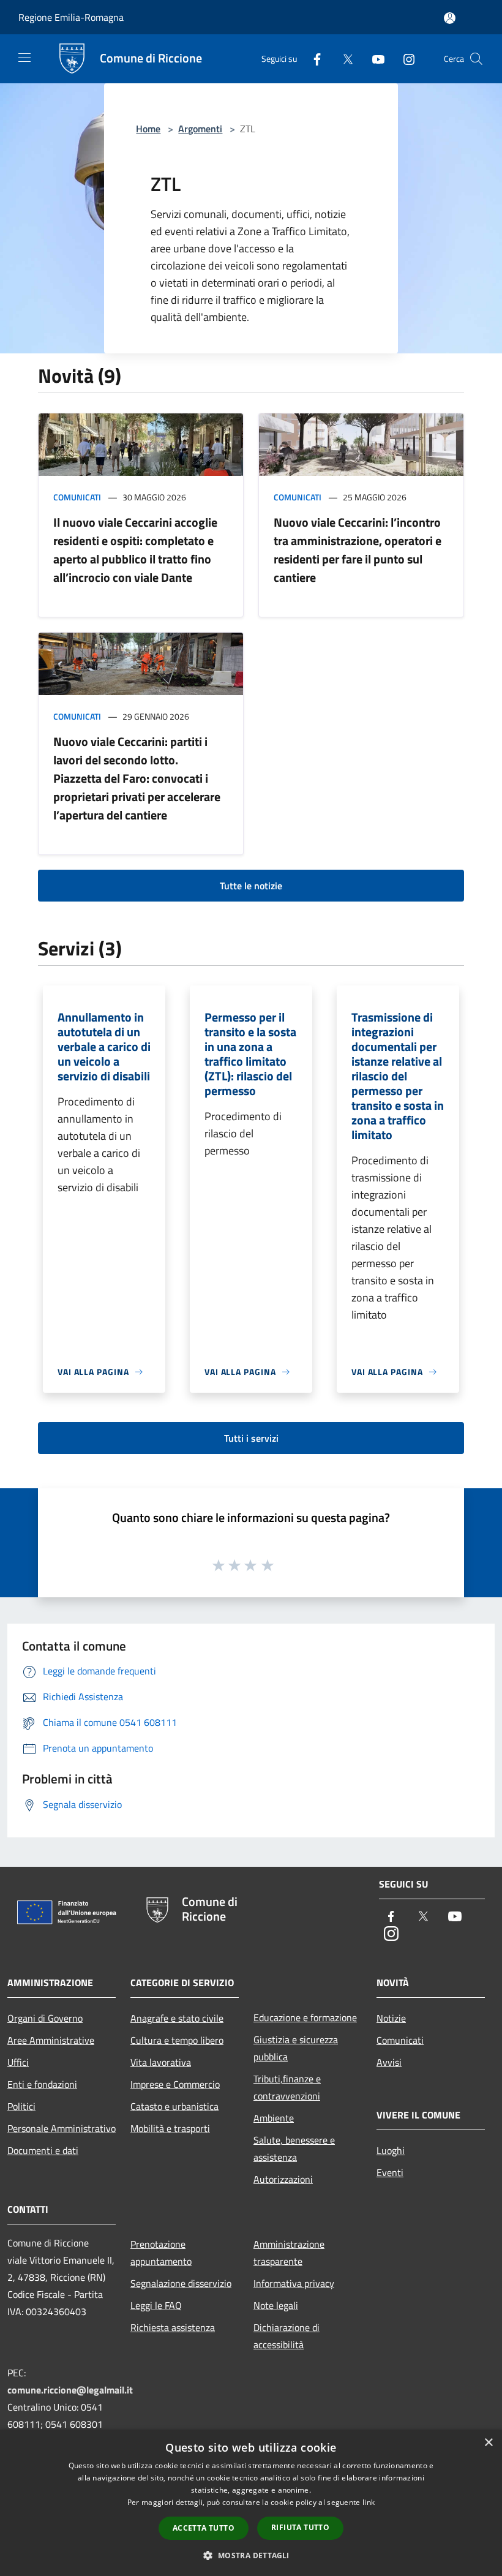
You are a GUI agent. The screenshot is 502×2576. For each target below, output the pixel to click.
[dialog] (251, 2503)
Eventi (390, 2172)
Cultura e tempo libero (177, 2040)
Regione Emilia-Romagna (71, 17)
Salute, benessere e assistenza (294, 2149)
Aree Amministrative (51, 2040)
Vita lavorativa (161, 2062)
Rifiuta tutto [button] (300, 2527)
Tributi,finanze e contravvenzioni (287, 2087)
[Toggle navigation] (24, 58)
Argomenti (200, 129)
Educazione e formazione (305, 2017)
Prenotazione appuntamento (161, 2253)
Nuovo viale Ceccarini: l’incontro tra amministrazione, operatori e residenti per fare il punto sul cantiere (358, 550)
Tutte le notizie (251, 886)
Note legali (276, 2305)
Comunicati (77, 497)
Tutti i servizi (251, 1438)
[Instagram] (404, 58)
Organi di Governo (45, 2018)
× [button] (488, 2443)
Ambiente (274, 2118)
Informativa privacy (294, 2283)
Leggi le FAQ (156, 2305)
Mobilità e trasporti (170, 2128)
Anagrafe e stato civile (177, 2018)
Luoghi (391, 2150)
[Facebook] (312, 58)
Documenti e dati (43, 2150)
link (369, 2502)
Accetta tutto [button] (204, 2528)
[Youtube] (373, 58)
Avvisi (389, 2062)
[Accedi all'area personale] (450, 18)
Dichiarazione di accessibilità (287, 2336)
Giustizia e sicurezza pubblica (296, 2048)
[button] (251, 2555)
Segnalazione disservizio (181, 2283)
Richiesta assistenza (173, 2327)
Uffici (18, 2062)
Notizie (391, 2018)
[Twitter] (343, 58)
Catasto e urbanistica (174, 2106)
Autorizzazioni (283, 2179)
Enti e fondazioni (42, 2084)
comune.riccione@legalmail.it (70, 2390)
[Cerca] (476, 59)
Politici (21, 2106)
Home (148, 129)
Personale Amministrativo (62, 2128)
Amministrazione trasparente (289, 2253)
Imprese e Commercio (175, 2084)
